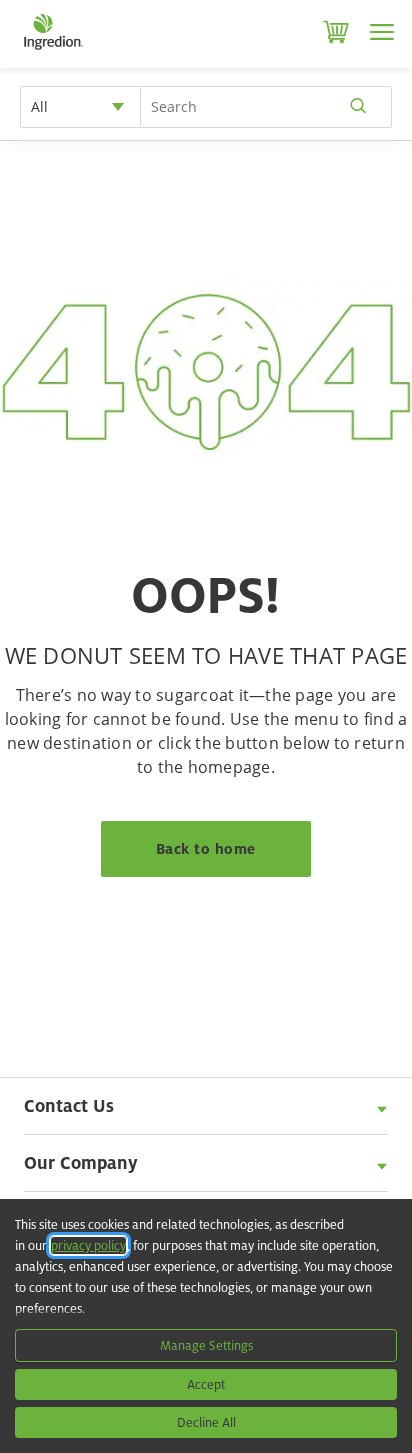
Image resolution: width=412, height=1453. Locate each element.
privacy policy (88, 1245)
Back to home (206, 848)
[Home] (52, 50)
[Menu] (382, 32)
